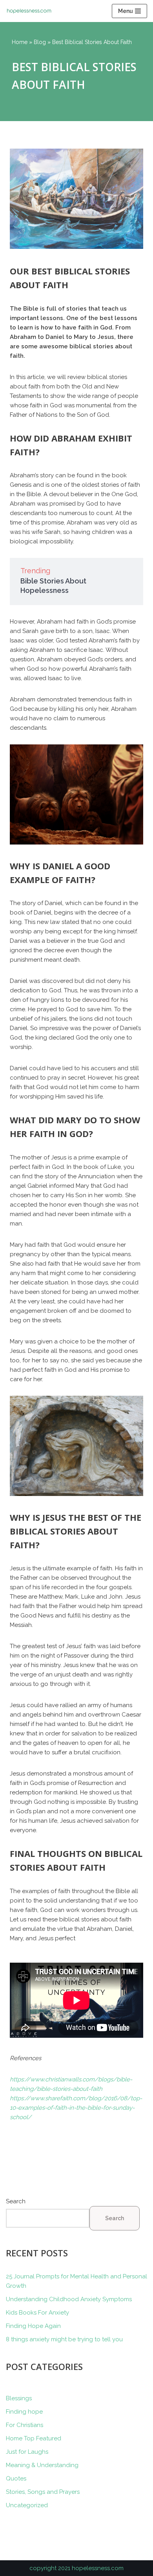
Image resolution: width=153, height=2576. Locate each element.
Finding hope (24, 2412)
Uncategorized (27, 2505)
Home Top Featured (34, 2438)
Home (20, 42)
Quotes (16, 2478)
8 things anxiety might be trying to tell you (64, 2339)
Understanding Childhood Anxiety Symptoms (69, 2299)
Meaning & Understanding (42, 2465)
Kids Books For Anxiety (37, 2313)
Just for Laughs (27, 2452)
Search (16, 2201)
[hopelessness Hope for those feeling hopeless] (31, 11)
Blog (40, 42)
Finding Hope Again (33, 2326)
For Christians (25, 2425)
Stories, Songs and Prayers (43, 2492)
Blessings (19, 2398)
